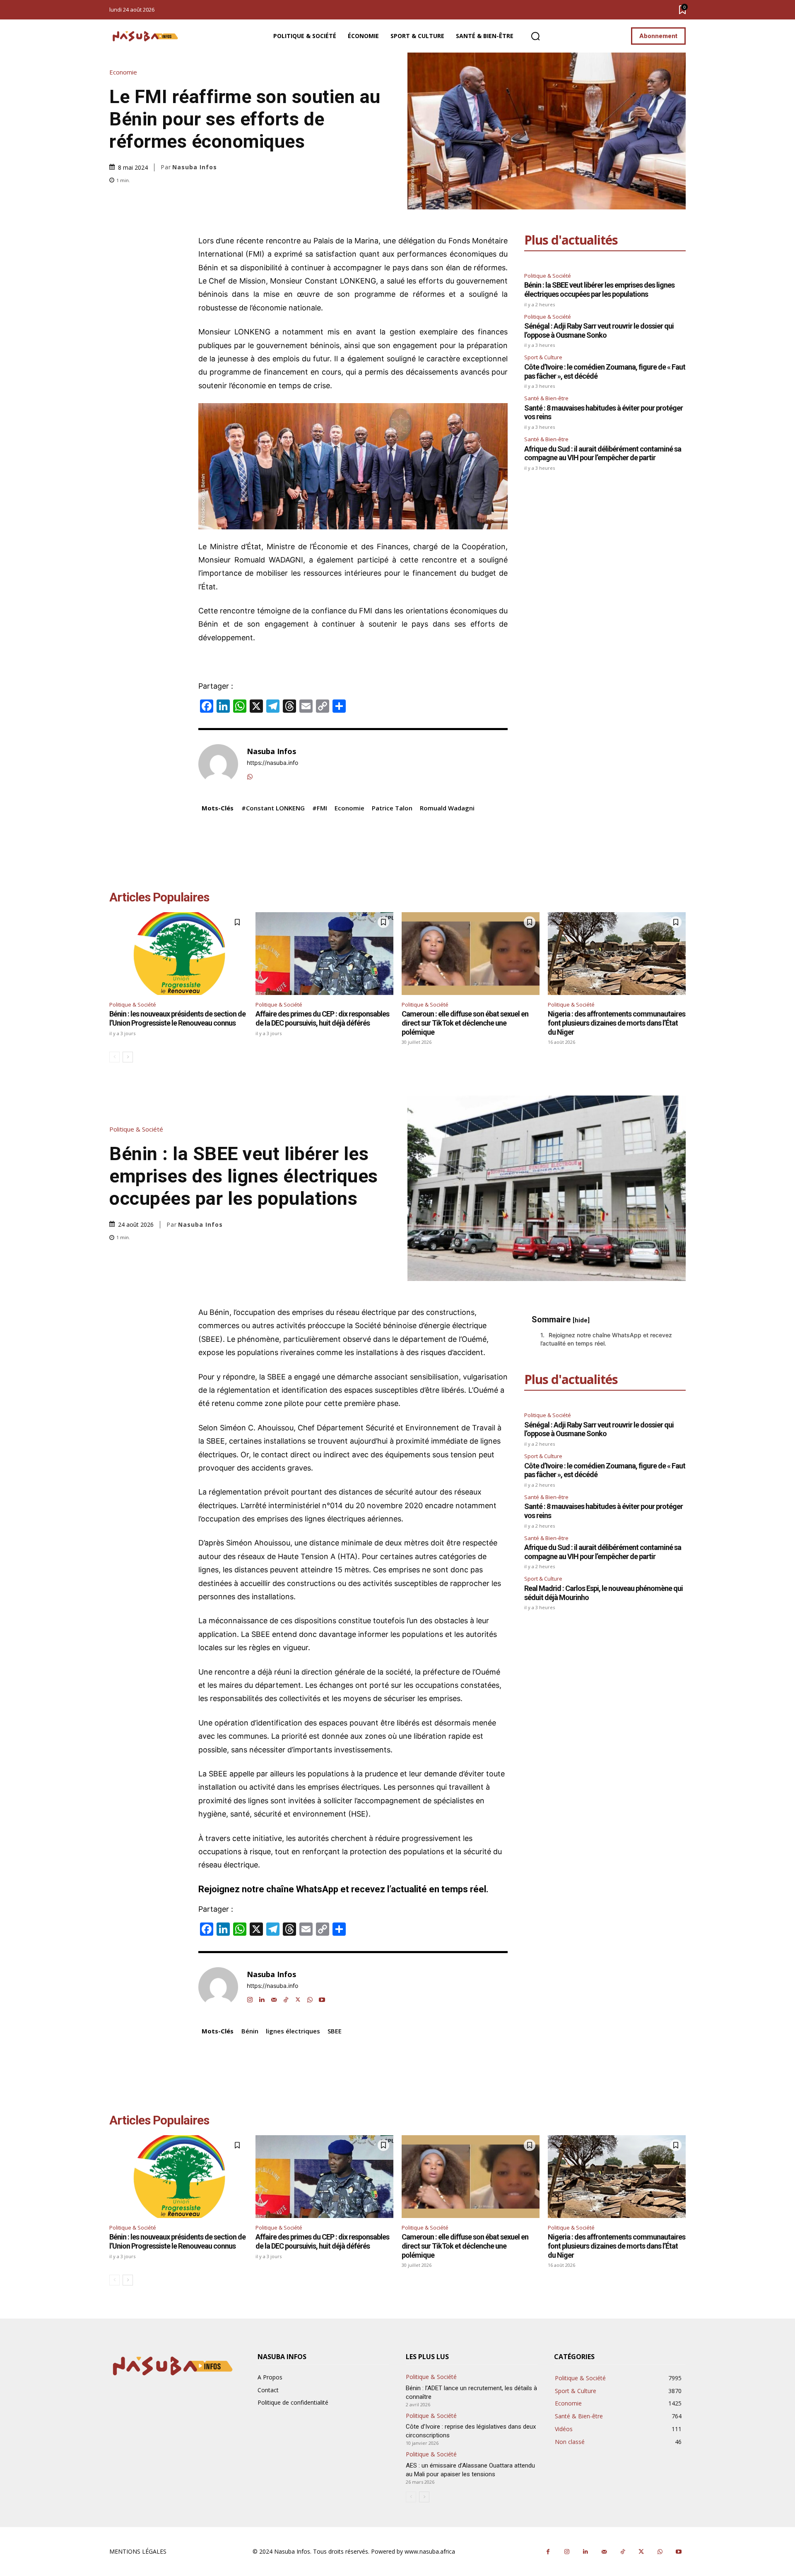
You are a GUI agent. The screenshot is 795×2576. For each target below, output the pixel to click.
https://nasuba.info (272, 763)
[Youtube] (678, 2552)
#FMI (320, 808)
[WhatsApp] (250, 775)
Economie (123, 72)
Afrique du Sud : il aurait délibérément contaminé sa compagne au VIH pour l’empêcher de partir (603, 453)
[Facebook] (548, 2552)
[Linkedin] (585, 2552)
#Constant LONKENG (273, 808)
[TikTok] (623, 2552)
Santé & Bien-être (546, 398)
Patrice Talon (392, 808)
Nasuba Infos (195, 167)
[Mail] (604, 2552)
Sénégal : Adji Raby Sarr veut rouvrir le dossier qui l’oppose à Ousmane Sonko (599, 330)
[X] (641, 2552)
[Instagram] (567, 2552)
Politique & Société (548, 276)
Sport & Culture (543, 357)
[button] (535, 36)
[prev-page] (114, 1057)
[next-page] (128, 1057)
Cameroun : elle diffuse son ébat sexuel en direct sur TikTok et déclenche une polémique (465, 1023)
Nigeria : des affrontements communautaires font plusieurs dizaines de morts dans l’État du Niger (617, 1023)
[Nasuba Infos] (147, 36)
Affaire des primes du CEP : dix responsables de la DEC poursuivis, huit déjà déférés (322, 1018)
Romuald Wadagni (447, 808)
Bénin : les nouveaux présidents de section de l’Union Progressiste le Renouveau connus (177, 1018)
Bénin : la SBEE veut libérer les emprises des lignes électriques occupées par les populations (599, 290)
